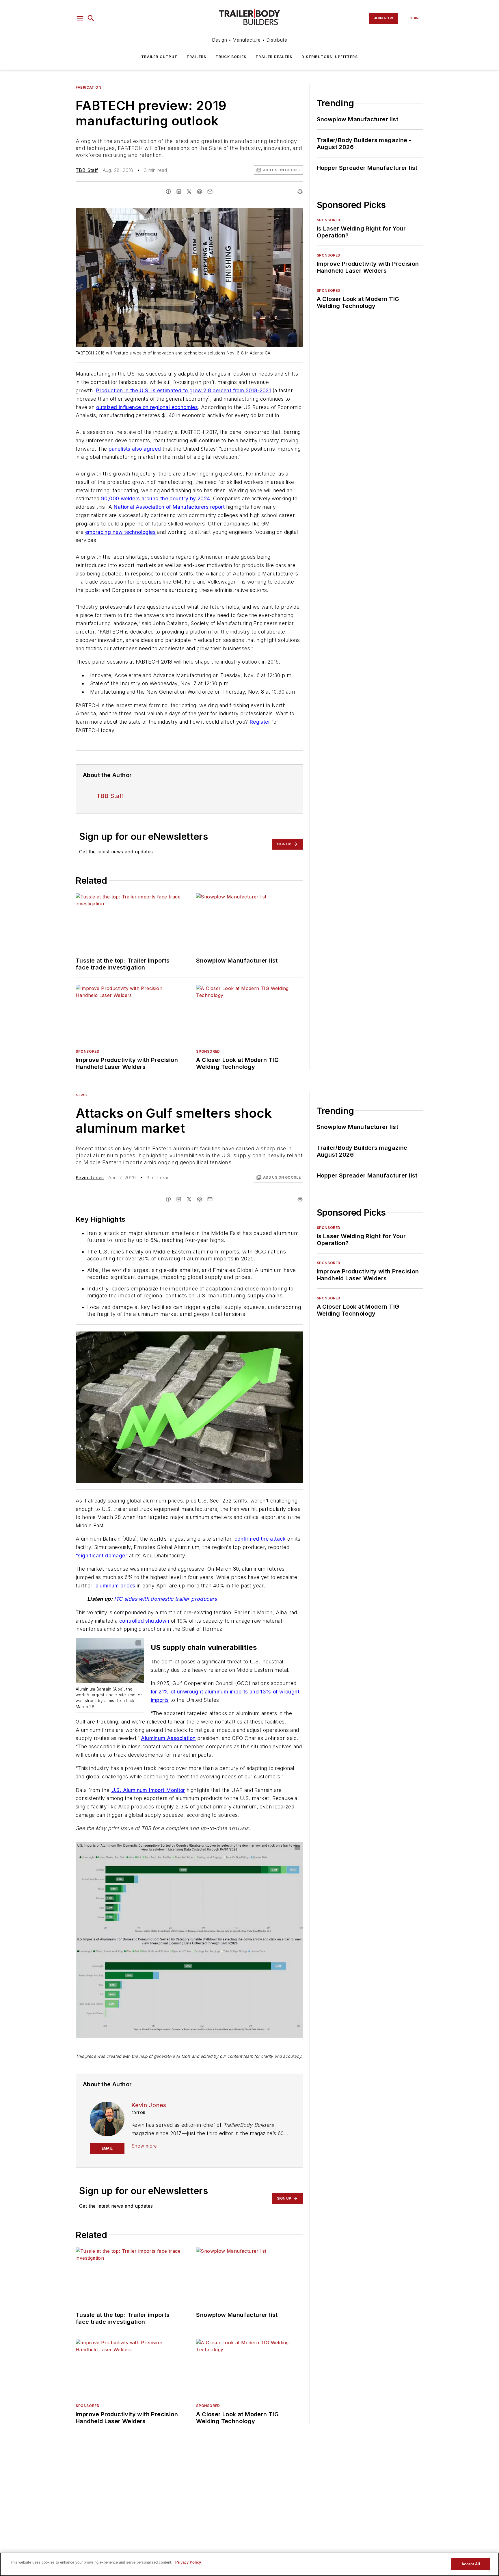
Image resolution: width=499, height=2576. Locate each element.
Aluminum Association (168, 1738)
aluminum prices (116, 1586)
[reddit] (200, 192)
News (81, 1095)
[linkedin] (179, 192)
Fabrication (89, 87)
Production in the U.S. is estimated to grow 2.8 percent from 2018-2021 (183, 390)
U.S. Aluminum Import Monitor (148, 1790)
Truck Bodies (231, 57)
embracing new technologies (120, 532)
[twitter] (189, 192)
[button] (80, 18)
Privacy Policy (188, 2562)
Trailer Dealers (274, 57)
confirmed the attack (260, 1539)
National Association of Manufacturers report (169, 507)
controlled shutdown (144, 1621)
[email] (210, 192)
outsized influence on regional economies (147, 407)
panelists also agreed (135, 449)
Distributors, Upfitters (330, 57)
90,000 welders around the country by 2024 (156, 498)
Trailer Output (159, 57)
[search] (91, 18)
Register (260, 722)
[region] (249, 2564)
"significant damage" (102, 1556)
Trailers (197, 57)
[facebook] (168, 192)
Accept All (471, 2564)
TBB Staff (87, 170)
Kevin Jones (90, 1178)
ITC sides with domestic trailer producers (165, 1599)
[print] (300, 192)
